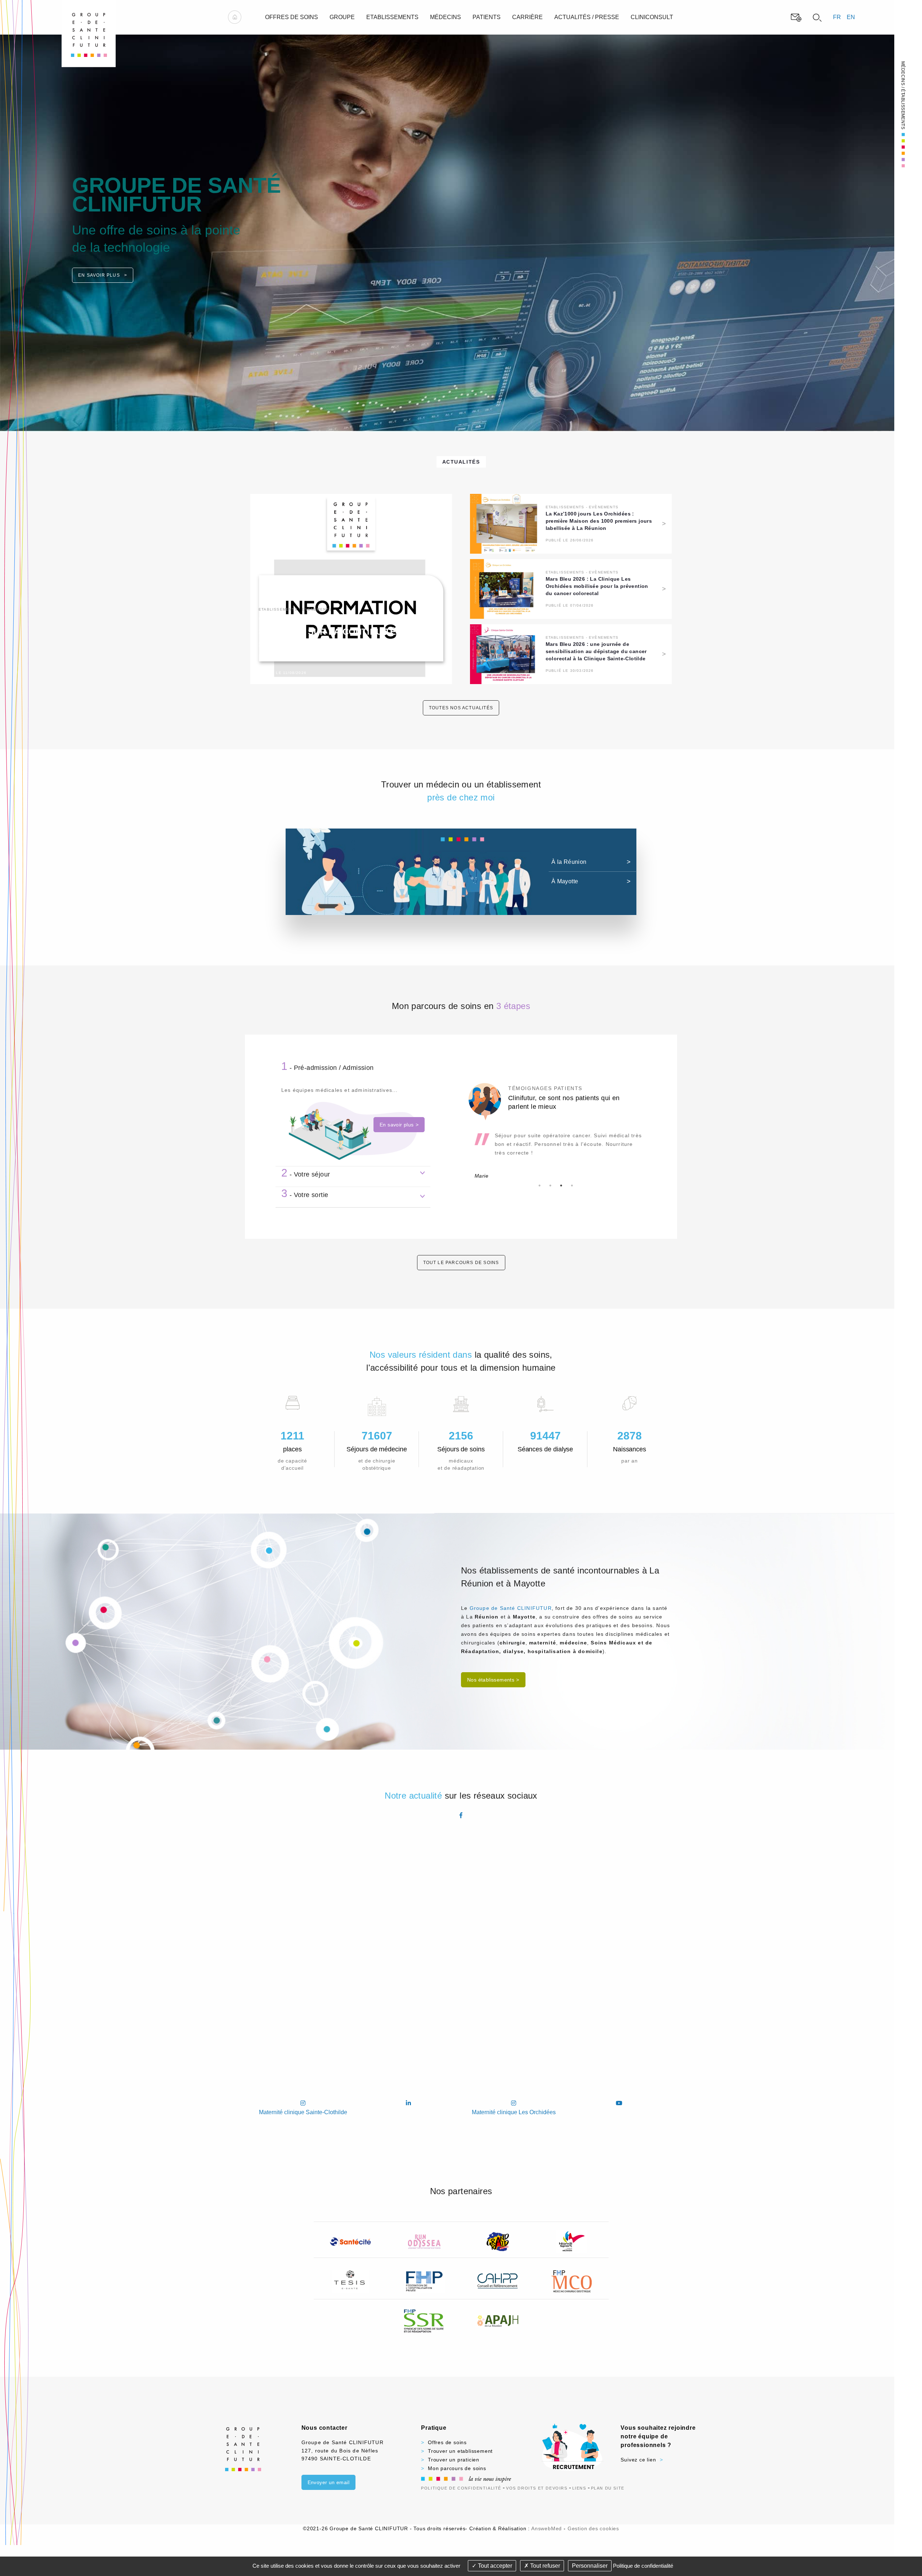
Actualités (461, 462)
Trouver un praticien (454, 2460)
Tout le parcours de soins (461, 1263)
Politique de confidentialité (461, 2488)
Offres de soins (447, 2442)
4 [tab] (572, 1186)
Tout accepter (494, 2566)
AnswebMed (547, 2528)
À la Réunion (569, 862)
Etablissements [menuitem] (392, 17)
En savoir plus (100, 264)
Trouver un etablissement (460, 2451)
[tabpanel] (556, 1146)
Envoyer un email (328, 2482)
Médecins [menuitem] (446, 17)
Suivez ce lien (638, 2460)
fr (837, 17)
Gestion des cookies (593, 2528)
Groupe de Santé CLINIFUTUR (511, 1608)
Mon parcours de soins (457, 2468)
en (851, 17)
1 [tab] (540, 1186)
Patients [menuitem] (487, 17)
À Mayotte (565, 881)
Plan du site (608, 2488)
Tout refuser (544, 2566)
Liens (579, 2488)
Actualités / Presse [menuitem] (587, 17)
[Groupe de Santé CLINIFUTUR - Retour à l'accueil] (89, 33)
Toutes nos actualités (461, 708)
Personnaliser (590, 2566)
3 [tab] (561, 1186)
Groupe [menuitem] (342, 17)
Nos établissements (491, 1680)
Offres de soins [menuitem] (292, 17)
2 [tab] (550, 1186)
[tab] (353, 1067)
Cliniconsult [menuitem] (652, 17)
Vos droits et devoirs (537, 2488)
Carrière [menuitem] (527, 17)
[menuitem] (235, 17)
